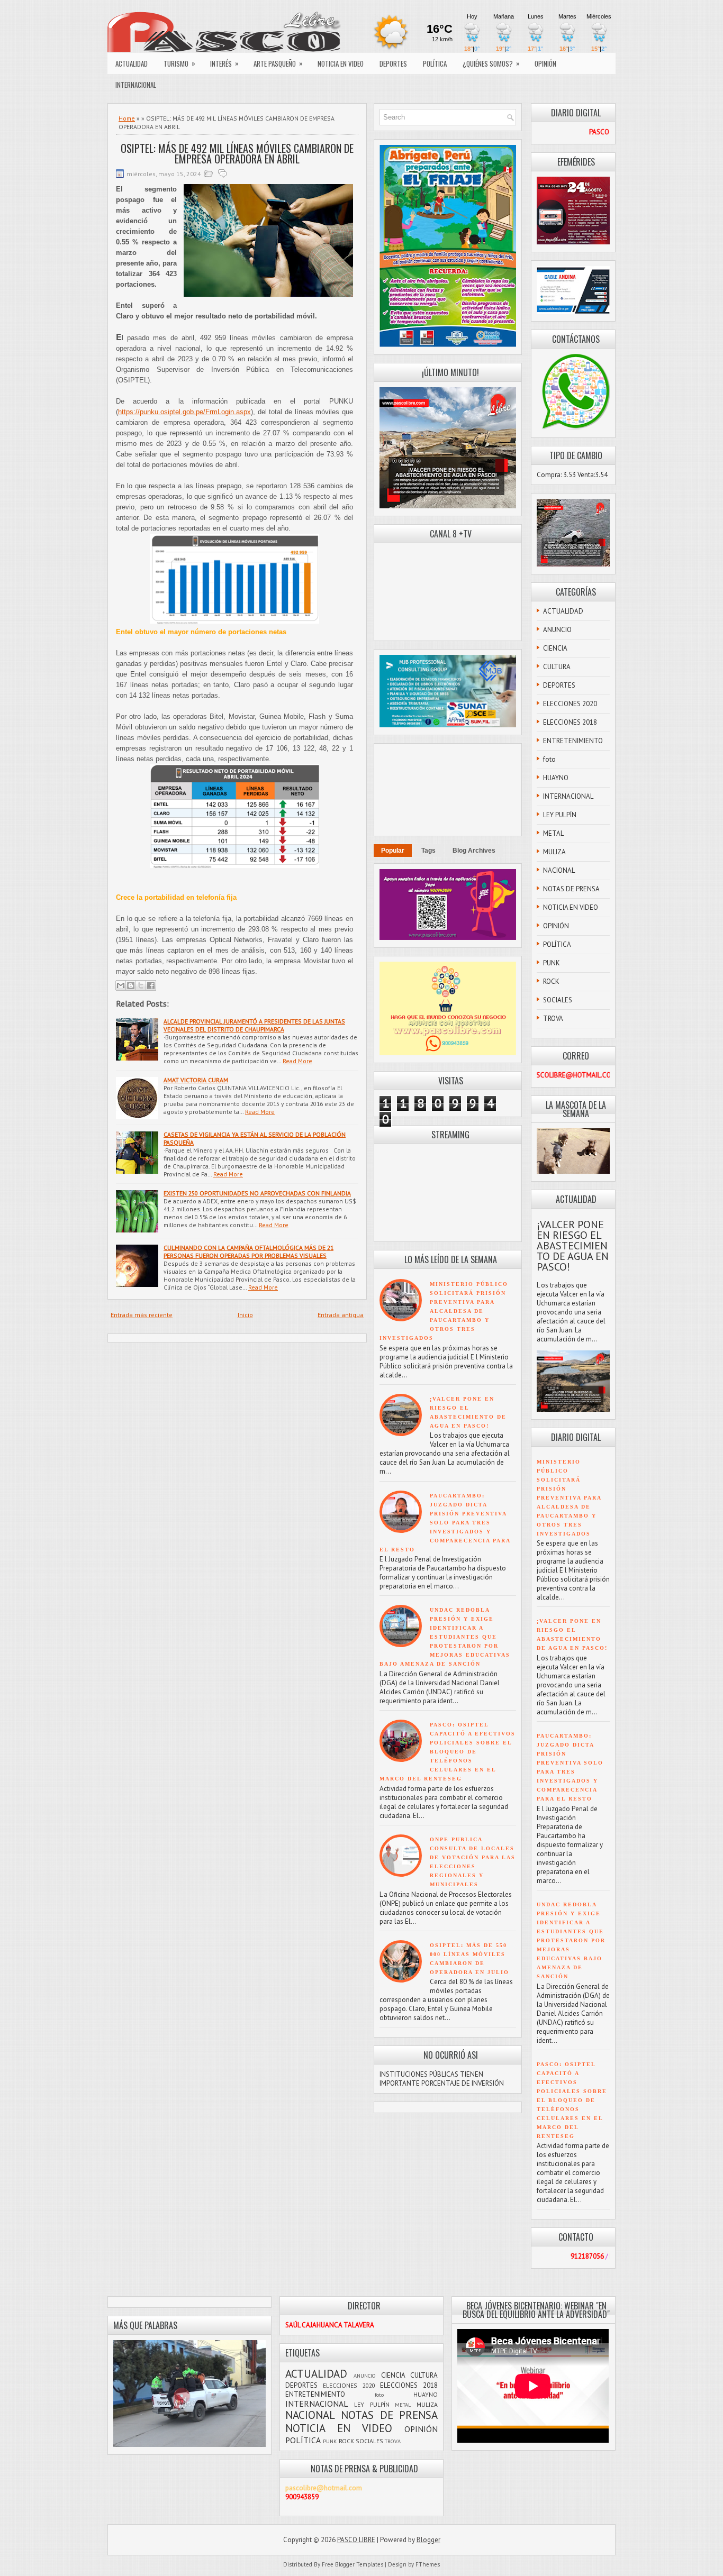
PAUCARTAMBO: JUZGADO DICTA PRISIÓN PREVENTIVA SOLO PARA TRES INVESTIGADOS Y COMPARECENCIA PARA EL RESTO (445, 1523)
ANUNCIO (557, 630)
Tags (428, 851)
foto (549, 759)
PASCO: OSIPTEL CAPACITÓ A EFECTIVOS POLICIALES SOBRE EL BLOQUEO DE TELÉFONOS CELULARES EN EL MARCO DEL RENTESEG (448, 1752)
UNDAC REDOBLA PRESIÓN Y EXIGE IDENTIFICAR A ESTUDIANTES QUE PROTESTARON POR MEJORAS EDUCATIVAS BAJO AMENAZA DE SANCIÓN (445, 1637)
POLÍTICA (435, 63)
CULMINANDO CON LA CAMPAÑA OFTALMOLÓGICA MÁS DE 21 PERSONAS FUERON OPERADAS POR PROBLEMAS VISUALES (248, 1252)
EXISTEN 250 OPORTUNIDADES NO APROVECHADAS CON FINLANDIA (257, 1193)
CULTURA (557, 667)
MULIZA (554, 852)
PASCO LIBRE (356, 2540)
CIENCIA (555, 648)
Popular (393, 851)
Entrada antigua (341, 1315)
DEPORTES (393, 63)
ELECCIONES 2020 (570, 704)
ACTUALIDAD (132, 63)
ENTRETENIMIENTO (573, 741)
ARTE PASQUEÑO (278, 63)
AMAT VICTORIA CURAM (196, 1080)
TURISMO (179, 63)
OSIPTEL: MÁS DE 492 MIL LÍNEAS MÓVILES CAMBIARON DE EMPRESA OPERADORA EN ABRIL (237, 153)
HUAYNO (556, 778)
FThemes (428, 2564)
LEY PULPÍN (560, 815)
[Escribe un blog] (131, 985)
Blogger (428, 2540)
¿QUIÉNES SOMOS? (491, 63)
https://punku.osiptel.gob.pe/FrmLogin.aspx (184, 412)
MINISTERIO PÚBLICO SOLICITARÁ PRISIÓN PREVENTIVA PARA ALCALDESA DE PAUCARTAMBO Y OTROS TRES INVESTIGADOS (444, 1311)
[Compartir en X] (141, 985)
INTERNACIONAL (136, 85)
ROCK (551, 981)
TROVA (553, 1018)
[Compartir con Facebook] (151, 985)
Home (127, 118)
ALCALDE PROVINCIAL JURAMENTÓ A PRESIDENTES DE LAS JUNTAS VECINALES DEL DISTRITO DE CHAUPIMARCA (254, 1025)
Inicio (245, 1315)
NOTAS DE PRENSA (571, 889)
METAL (553, 833)
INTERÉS (224, 63)
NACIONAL (559, 870)
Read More (297, 1061)
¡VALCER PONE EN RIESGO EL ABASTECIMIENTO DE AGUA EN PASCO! (573, 1246)
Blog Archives (474, 851)
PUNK (552, 963)
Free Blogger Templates (353, 2564)
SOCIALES (558, 1000)
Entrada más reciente (142, 1315)
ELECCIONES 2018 (570, 722)
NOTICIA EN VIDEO (341, 63)
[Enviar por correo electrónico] (121, 985)
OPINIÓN (545, 63)
